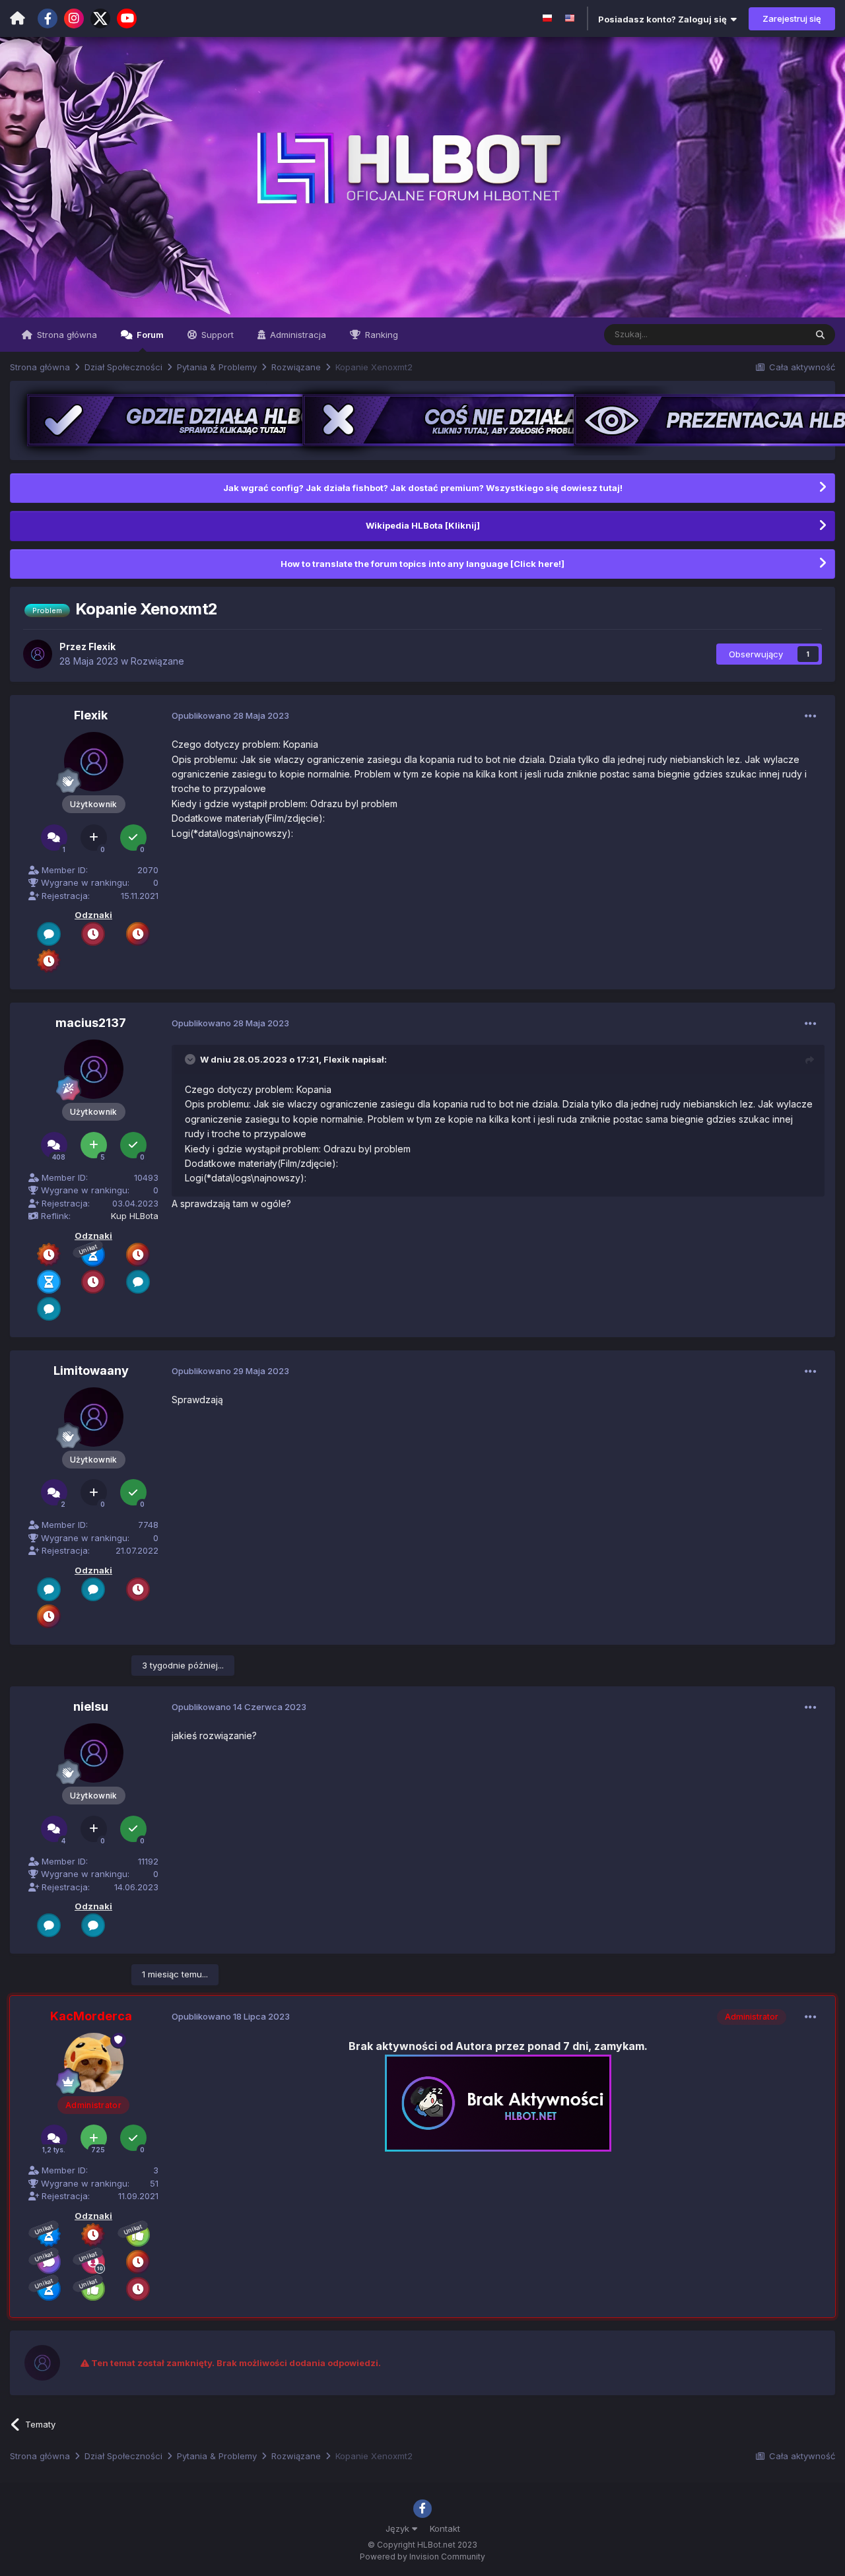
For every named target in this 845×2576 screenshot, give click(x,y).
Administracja (297, 335)
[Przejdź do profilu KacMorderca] (94, 2063)
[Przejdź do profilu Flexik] (38, 654)
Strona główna (66, 335)
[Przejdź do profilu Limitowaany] (94, 1417)
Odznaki (93, 915)
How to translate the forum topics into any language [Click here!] (422, 564)
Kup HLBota (135, 1216)
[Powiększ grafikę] (498, 2102)
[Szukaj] (820, 335)
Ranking (380, 335)
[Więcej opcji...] (811, 716)
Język (399, 2528)
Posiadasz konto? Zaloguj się (664, 19)
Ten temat (768, 334)
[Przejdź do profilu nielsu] (94, 1753)
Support (216, 335)
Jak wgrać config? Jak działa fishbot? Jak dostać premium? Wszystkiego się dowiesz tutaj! (423, 488)
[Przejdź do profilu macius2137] (94, 1069)
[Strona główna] (17, 18)
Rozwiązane (157, 661)
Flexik (337, 1059)
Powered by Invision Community (422, 2557)
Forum (149, 335)
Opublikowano (230, 715)
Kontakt (445, 2528)
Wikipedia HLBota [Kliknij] (423, 525)
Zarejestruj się (792, 18)
